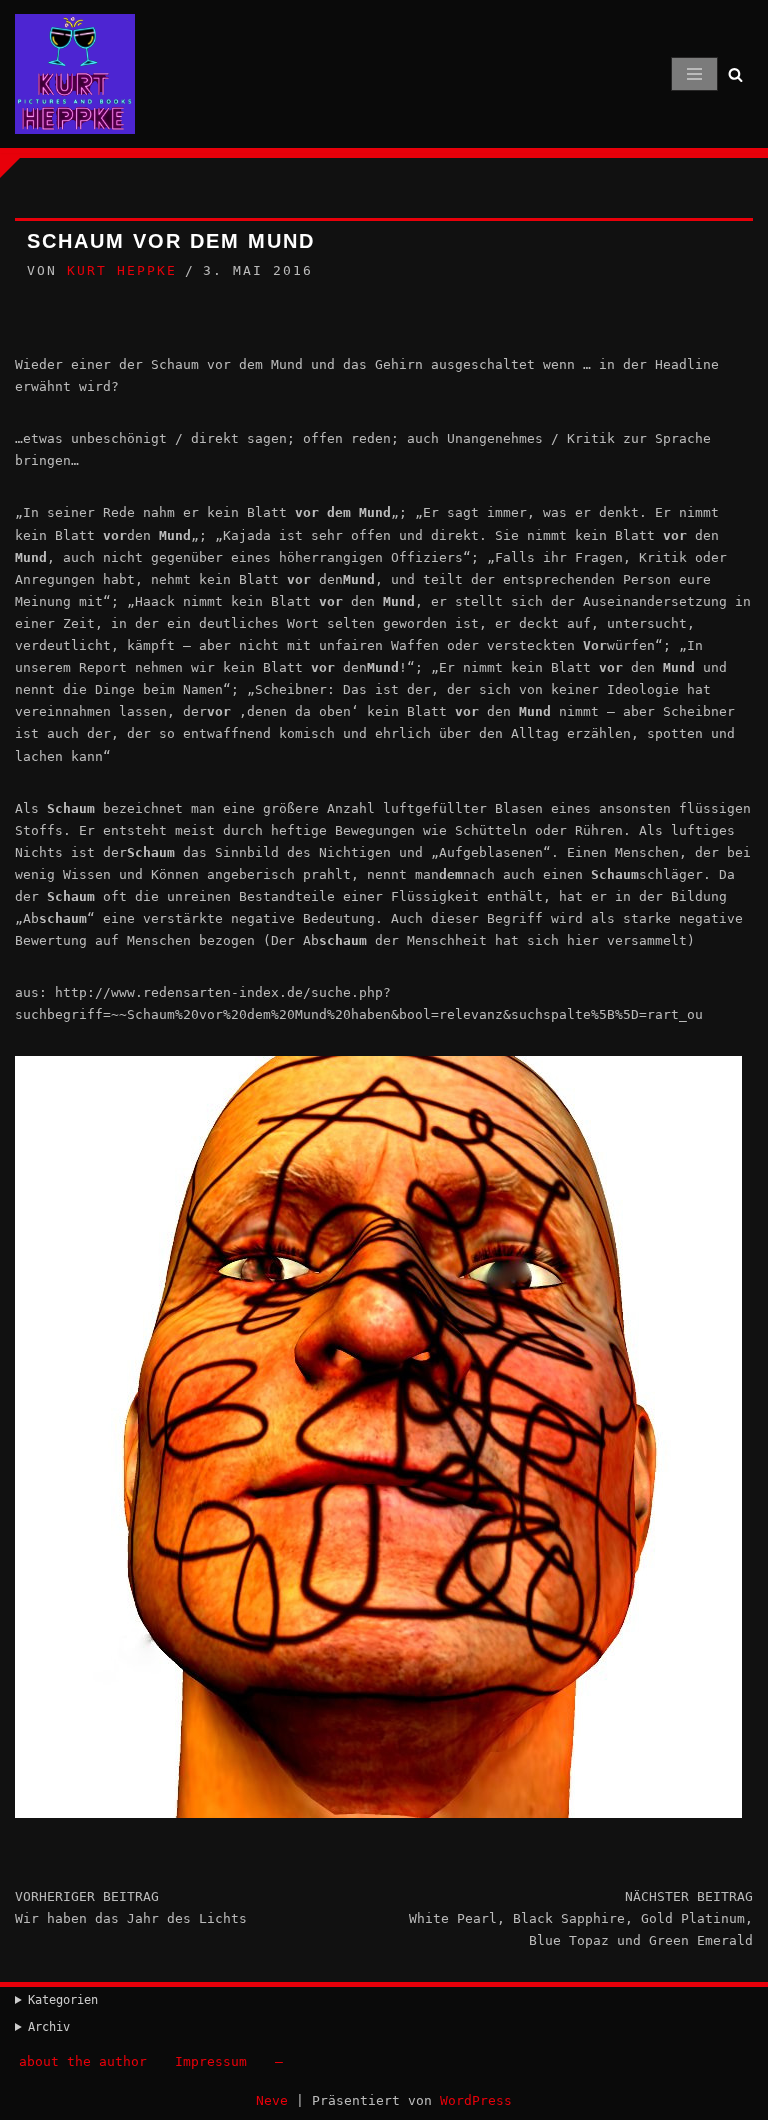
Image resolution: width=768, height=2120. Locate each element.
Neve (272, 2100)
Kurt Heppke (122, 270)
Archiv (49, 2027)
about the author (83, 2061)
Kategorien (63, 2000)
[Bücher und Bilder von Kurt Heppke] (75, 74)
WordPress (476, 2100)
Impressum (211, 2061)
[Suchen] (735, 74)
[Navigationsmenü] (694, 74)
